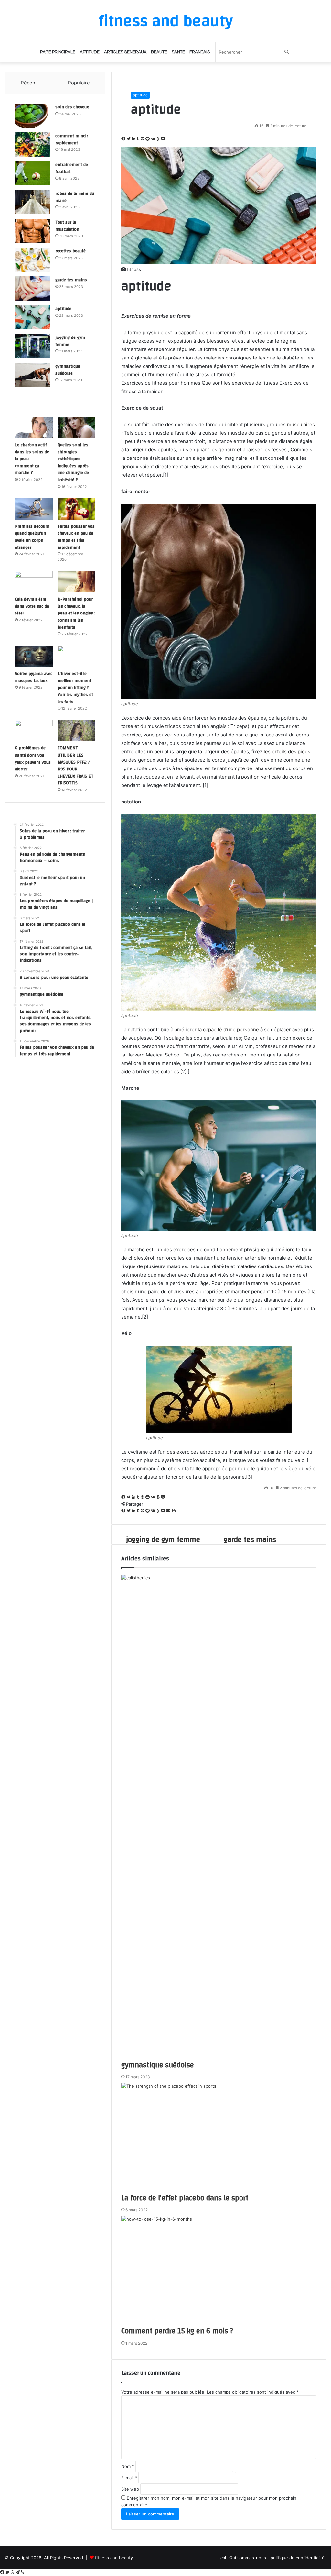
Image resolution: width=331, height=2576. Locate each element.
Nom (128, 2466)
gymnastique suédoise (158, 2065)
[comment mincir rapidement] (33, 144)
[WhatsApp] (13, 2572)
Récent (29, 83)
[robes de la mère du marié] (33, 202)
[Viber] (23, 2572)
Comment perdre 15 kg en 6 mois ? (177, 2331)
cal (223, 2558)
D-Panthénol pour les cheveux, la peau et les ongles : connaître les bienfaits (76, 613)
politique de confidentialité (298, 2558)
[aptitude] (33, 317)
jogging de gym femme (70, 341)
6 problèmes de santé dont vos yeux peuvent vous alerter (33, 759)
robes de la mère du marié (75, 197)
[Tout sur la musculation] (33, 231)
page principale (58, 52)
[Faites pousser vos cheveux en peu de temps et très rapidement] (76, 509)
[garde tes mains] (33, 288)
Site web (130, 2489)
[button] (219, 286)
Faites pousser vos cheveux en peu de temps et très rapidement (76, 537)
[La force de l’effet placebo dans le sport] (219, 2138)
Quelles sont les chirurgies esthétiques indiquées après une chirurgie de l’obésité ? (73, 462)
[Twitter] (129, 139)
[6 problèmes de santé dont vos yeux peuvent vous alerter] (34, 731)
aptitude (90, 52)
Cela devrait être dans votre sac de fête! (32, 606)
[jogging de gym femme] (33, 346)
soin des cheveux (72, 107)
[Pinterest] (143, 139)
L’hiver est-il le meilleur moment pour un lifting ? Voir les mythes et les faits (75, 688)
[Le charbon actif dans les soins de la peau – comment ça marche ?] (34, 427)
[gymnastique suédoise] (219, 1817)
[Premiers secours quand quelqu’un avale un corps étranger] (34, 509)
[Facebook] (124, 139)
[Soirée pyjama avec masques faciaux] (34, 656)
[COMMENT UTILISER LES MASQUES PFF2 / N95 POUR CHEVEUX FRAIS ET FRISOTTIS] (76, 731)
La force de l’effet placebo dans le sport (185, 2198)
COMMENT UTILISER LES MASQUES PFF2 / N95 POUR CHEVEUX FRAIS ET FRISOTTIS (75, 766)
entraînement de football (72, 168)
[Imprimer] (174, 1511)
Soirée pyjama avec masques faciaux (34, 677)
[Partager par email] (169, 1511)
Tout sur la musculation (67, 226)
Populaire (79, 83)
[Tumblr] (139, 139)
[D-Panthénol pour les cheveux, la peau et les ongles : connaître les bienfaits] (76, 582)
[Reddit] (148, 139)
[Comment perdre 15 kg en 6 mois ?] (219, 2271)
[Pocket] (163, 139)
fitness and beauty (114, 2558)
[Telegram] (18, 2572)
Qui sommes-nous (248, 2558)
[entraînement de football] (33, 173)
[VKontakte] (154, 139)
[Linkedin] (134, 139)
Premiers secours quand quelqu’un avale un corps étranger (32, 537)
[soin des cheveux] (33, 116)
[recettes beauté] (33, 260)
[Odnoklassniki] (159, 139)
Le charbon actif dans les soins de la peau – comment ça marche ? (32, 459)
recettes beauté (70, 251)
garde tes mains (71, 280)
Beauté (159, 52)
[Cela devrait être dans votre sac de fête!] (34, 582)
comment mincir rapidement (72, 139)
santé (178, 52)
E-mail (129, 2478)
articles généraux (125, 52)
